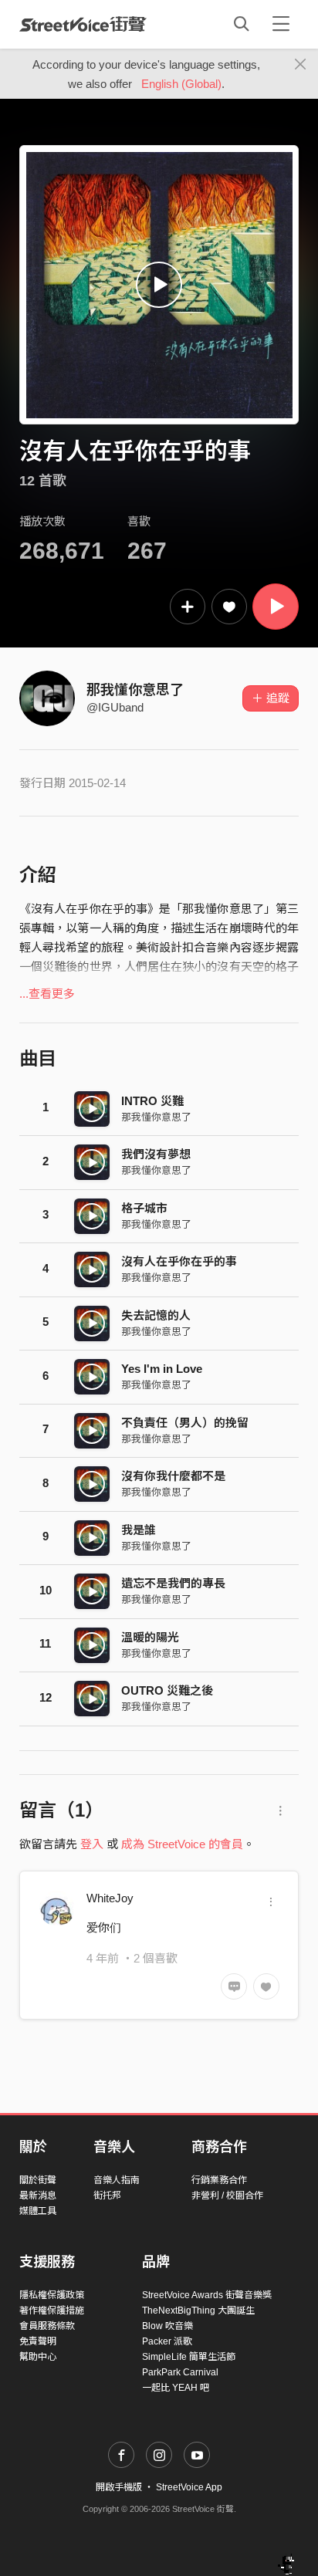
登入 (92, 1844)
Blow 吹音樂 (167, 2326)
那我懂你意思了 (135, 690)
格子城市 (144, 1208)
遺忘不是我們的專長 (173, 1583)
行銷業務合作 (219, 2180)
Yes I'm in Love (162, 1369)
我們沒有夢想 (156, 1154)
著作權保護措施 (52, 2311)
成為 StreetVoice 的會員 (182, 1844)
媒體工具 (38, 2211)
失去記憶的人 (156, 1315)
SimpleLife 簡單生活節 (189, 2357)
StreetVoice (83, 24)
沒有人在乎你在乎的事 (179, 1261)
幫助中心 (38, 2357)
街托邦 (107, 2196)
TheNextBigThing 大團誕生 (198, 2311)
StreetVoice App (189, 2487)
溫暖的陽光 (150, 1637)
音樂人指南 (117, 2180)
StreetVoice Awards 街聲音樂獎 (207, 2295)
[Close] (301, 65)
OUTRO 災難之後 (167, 1690)
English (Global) (181, 84)
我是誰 (139, 1530)
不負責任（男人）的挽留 (185, 1423)
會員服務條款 (47, 2326)
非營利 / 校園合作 (227, 2196)
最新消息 (38, 2196)
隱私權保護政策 (52, 2295)
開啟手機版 (119, 2487)
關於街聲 (38, 2180)
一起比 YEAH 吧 (176, 2388)
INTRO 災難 (152, 1101)
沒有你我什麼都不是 (173, 1476)
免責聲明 (38, 2341)
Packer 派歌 (167, 2341)
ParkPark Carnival (180, 2372)
